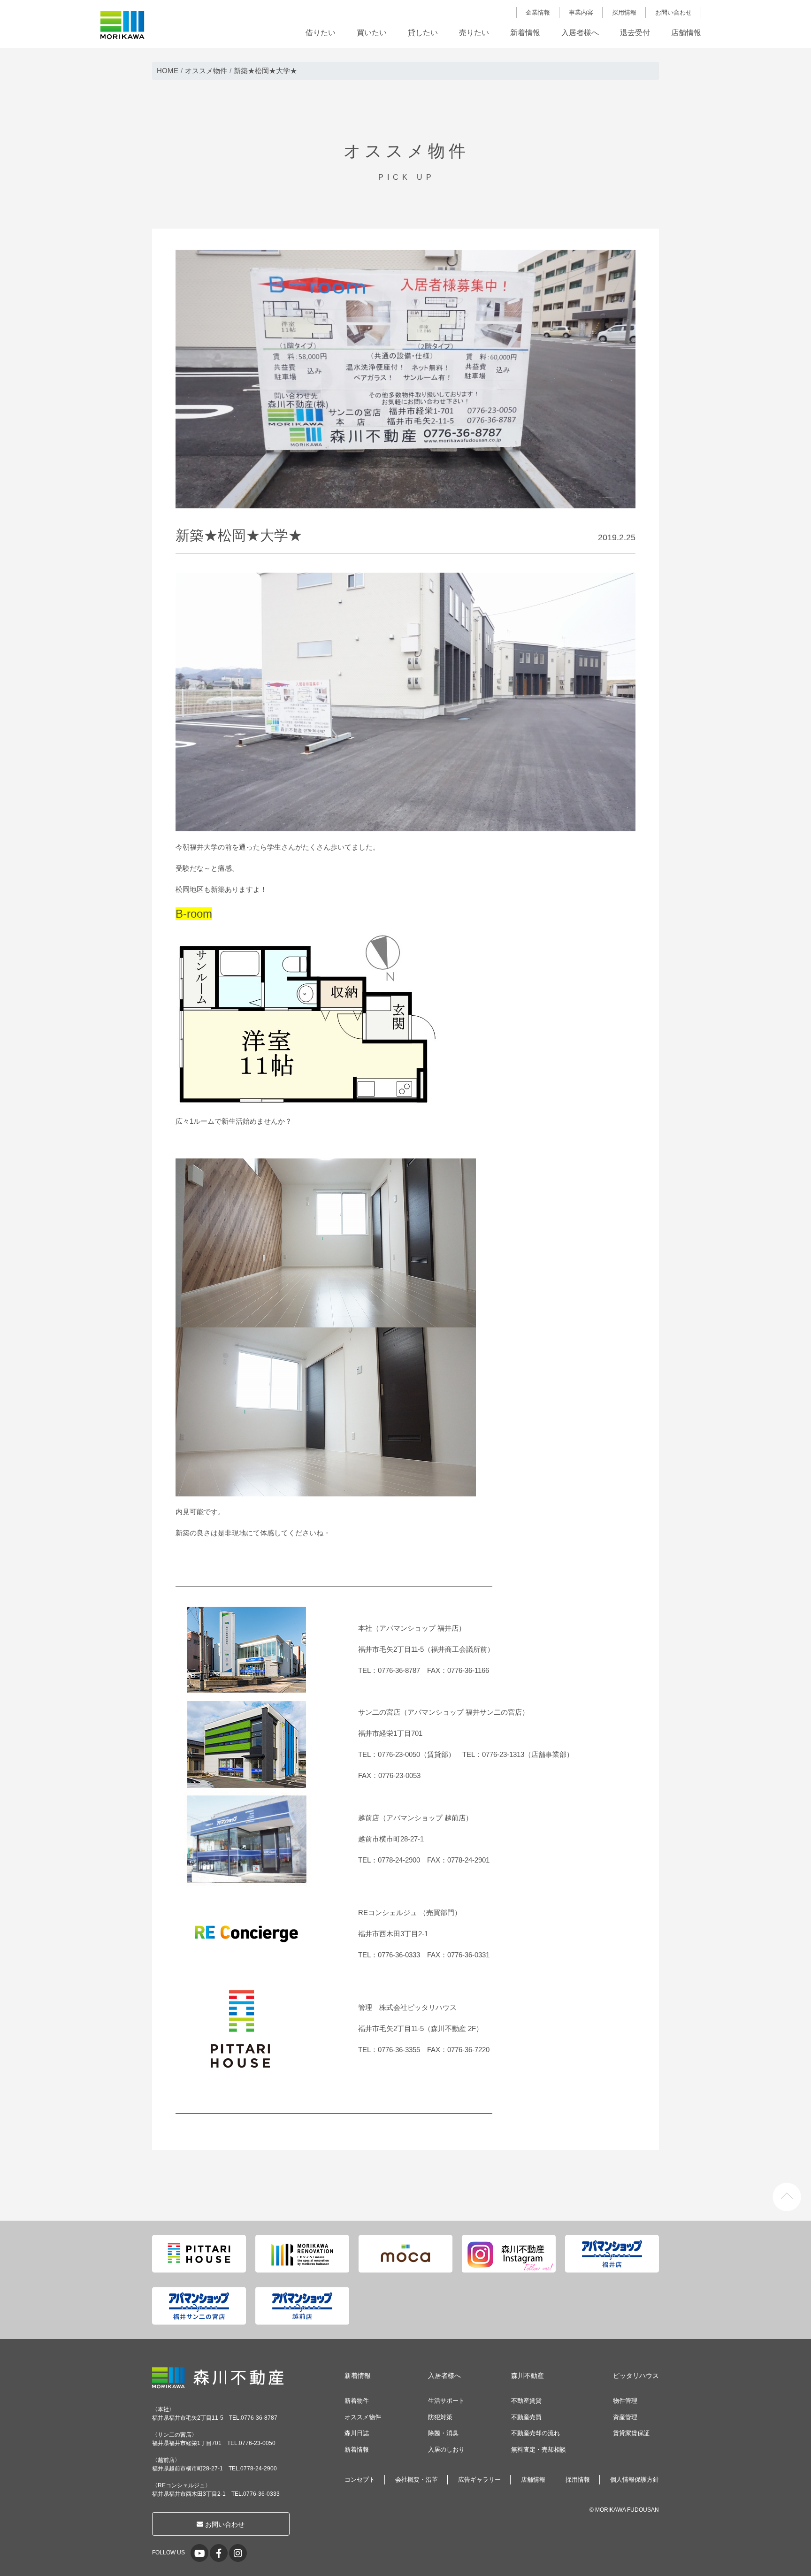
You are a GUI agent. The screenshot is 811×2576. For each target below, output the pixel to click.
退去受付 (635, 33)
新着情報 (525, 33)
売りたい (474, 33)
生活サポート (446, 2401)
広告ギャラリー (479, 2480)
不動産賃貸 (526, 2401)
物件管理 (625, 2401)
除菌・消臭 (443, 2433)
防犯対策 (440, 2417)
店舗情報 (686, 33)
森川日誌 (357, 2433)
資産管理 (625, 2417)
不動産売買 (526, 2417)
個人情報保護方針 (635, 2480)
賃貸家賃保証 (631, 2433)
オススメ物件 (363, 2417)
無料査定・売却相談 (539, 2449)
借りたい (321, 33)
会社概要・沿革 (417, 2480)
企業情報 (538, 12)
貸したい (423, 33)
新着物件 (357, 2401)
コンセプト (360, 2480)
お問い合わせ (673, 12)
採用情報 (624, 12)
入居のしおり (446, 2449)
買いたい (372, 33)
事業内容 (581, 12)
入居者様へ (580, 33)
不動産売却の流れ (536, 2433)
